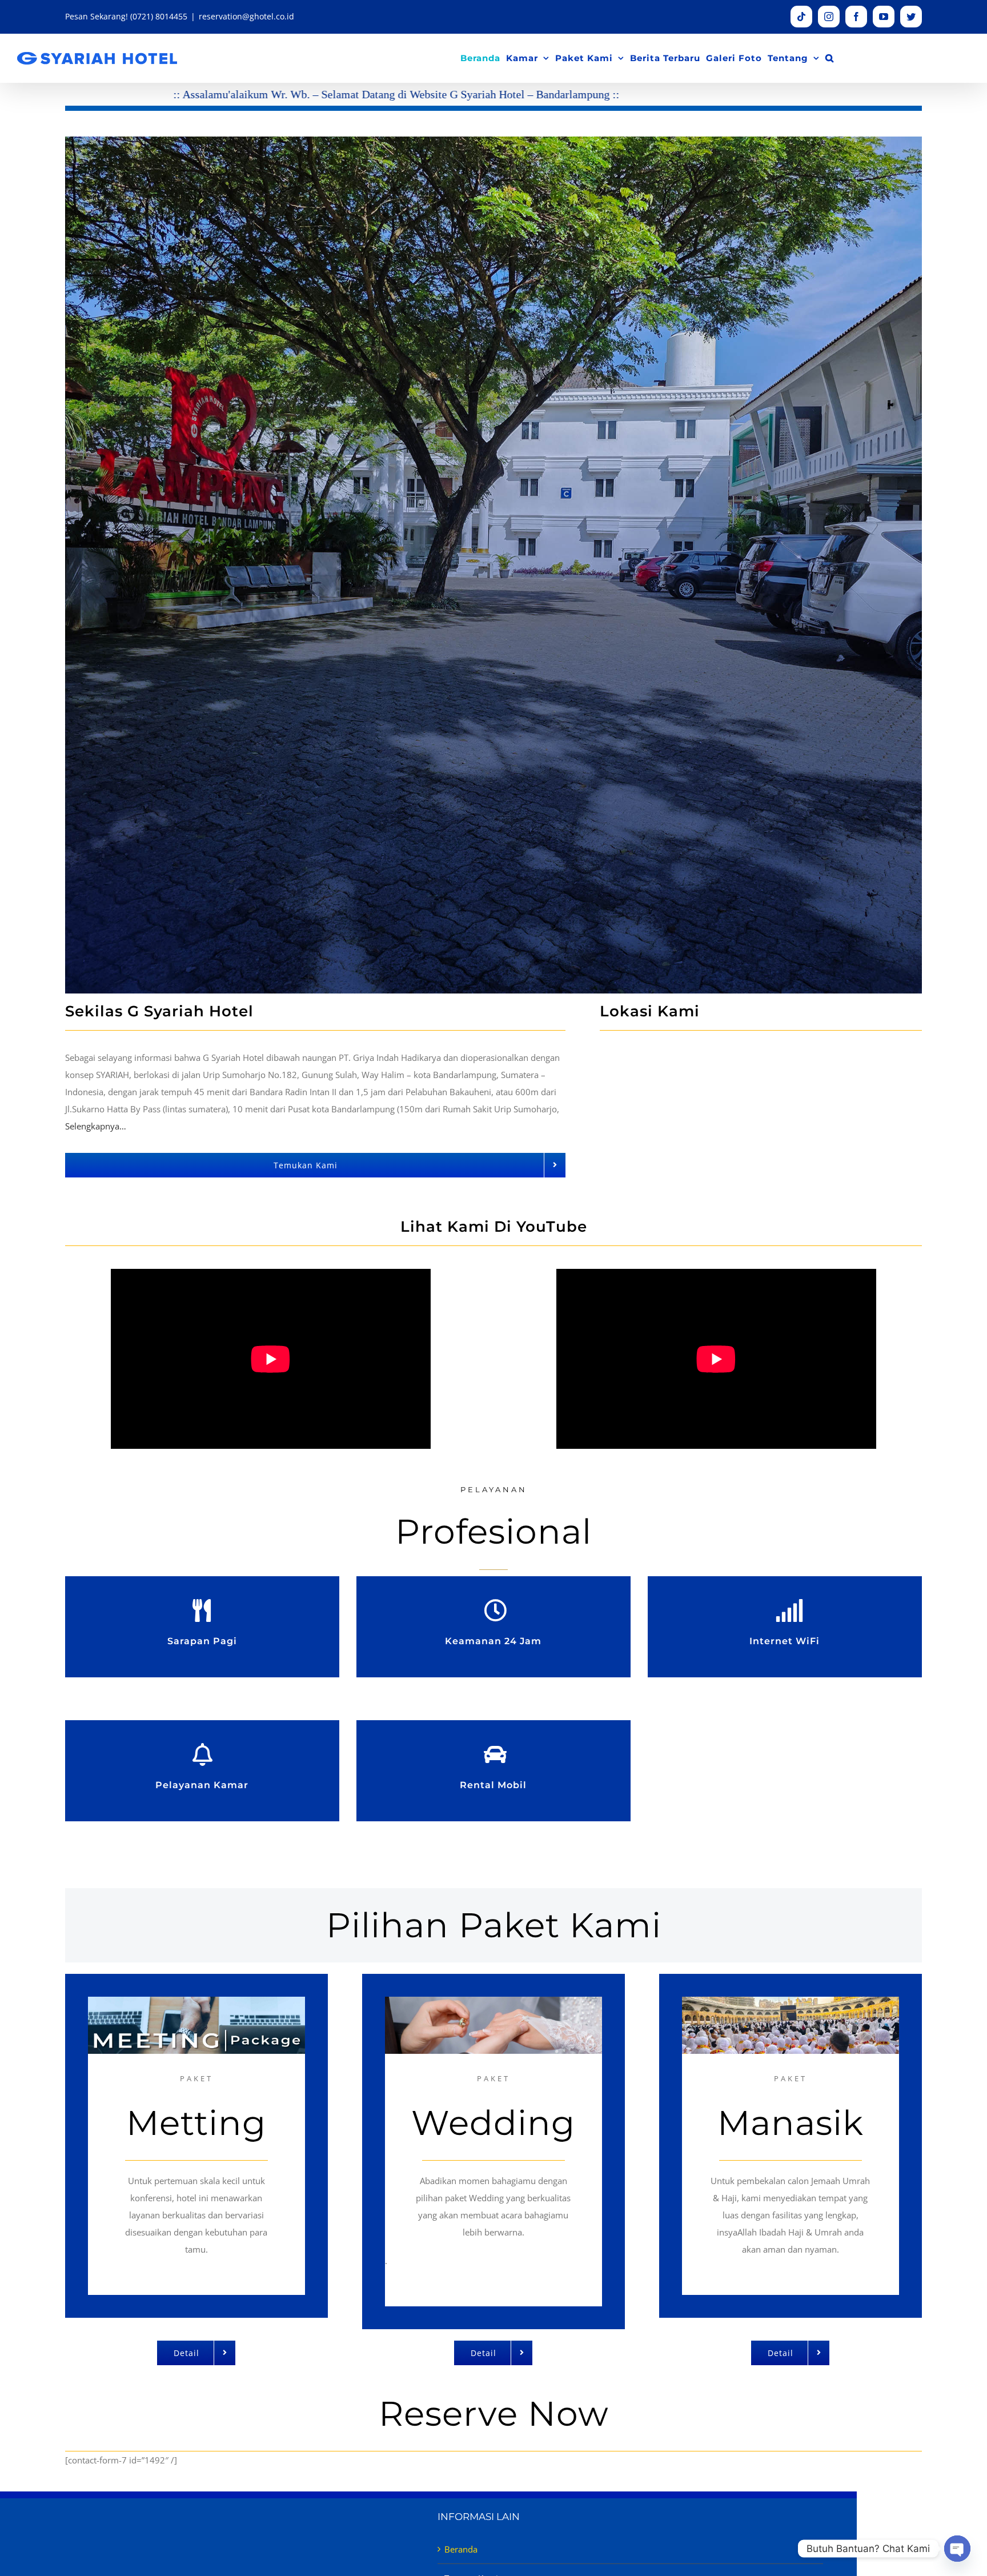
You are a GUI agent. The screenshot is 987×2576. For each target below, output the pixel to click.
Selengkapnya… (96, 1126)
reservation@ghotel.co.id (246, 16)
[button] (830, 58)
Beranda (461, 2549)
